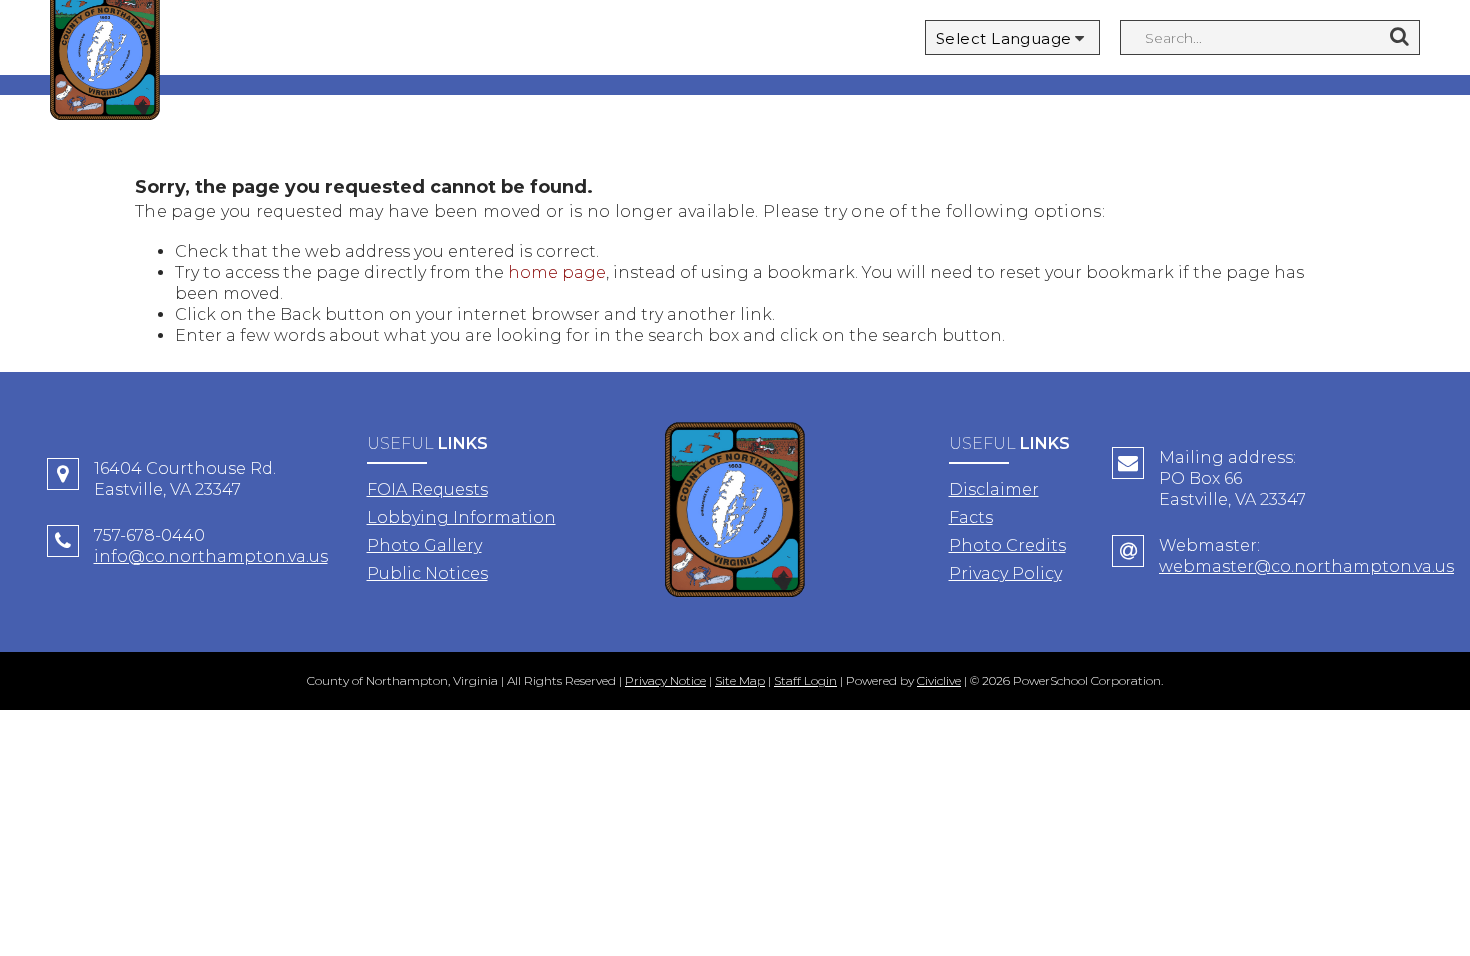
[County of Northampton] (735, 512)
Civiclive (939, 680)
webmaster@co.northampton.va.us (1306, 566)
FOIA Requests (427, 489)
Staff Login (805, 680)
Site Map (740, 680)
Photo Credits (1007, 545)
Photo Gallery (424, 545)
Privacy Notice (665, 680)
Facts (971, 517)
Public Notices (427, 573)
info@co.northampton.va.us (211, 556)
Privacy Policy (1005, 573)
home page (557, 272)
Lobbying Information (461, 517)
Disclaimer (994, 489)
